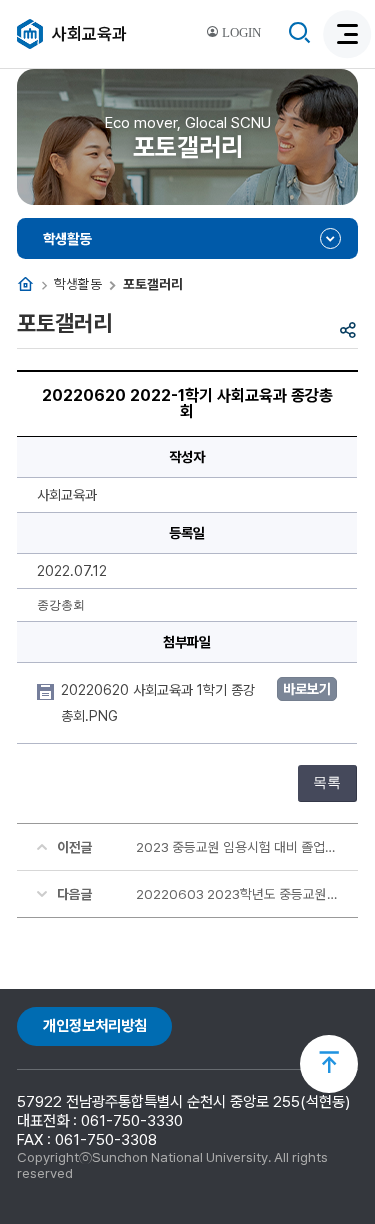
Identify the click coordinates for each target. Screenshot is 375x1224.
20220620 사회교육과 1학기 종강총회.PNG (158, 703)
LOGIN (240, 33)
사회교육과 (89, 34)
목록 (327, 782)
